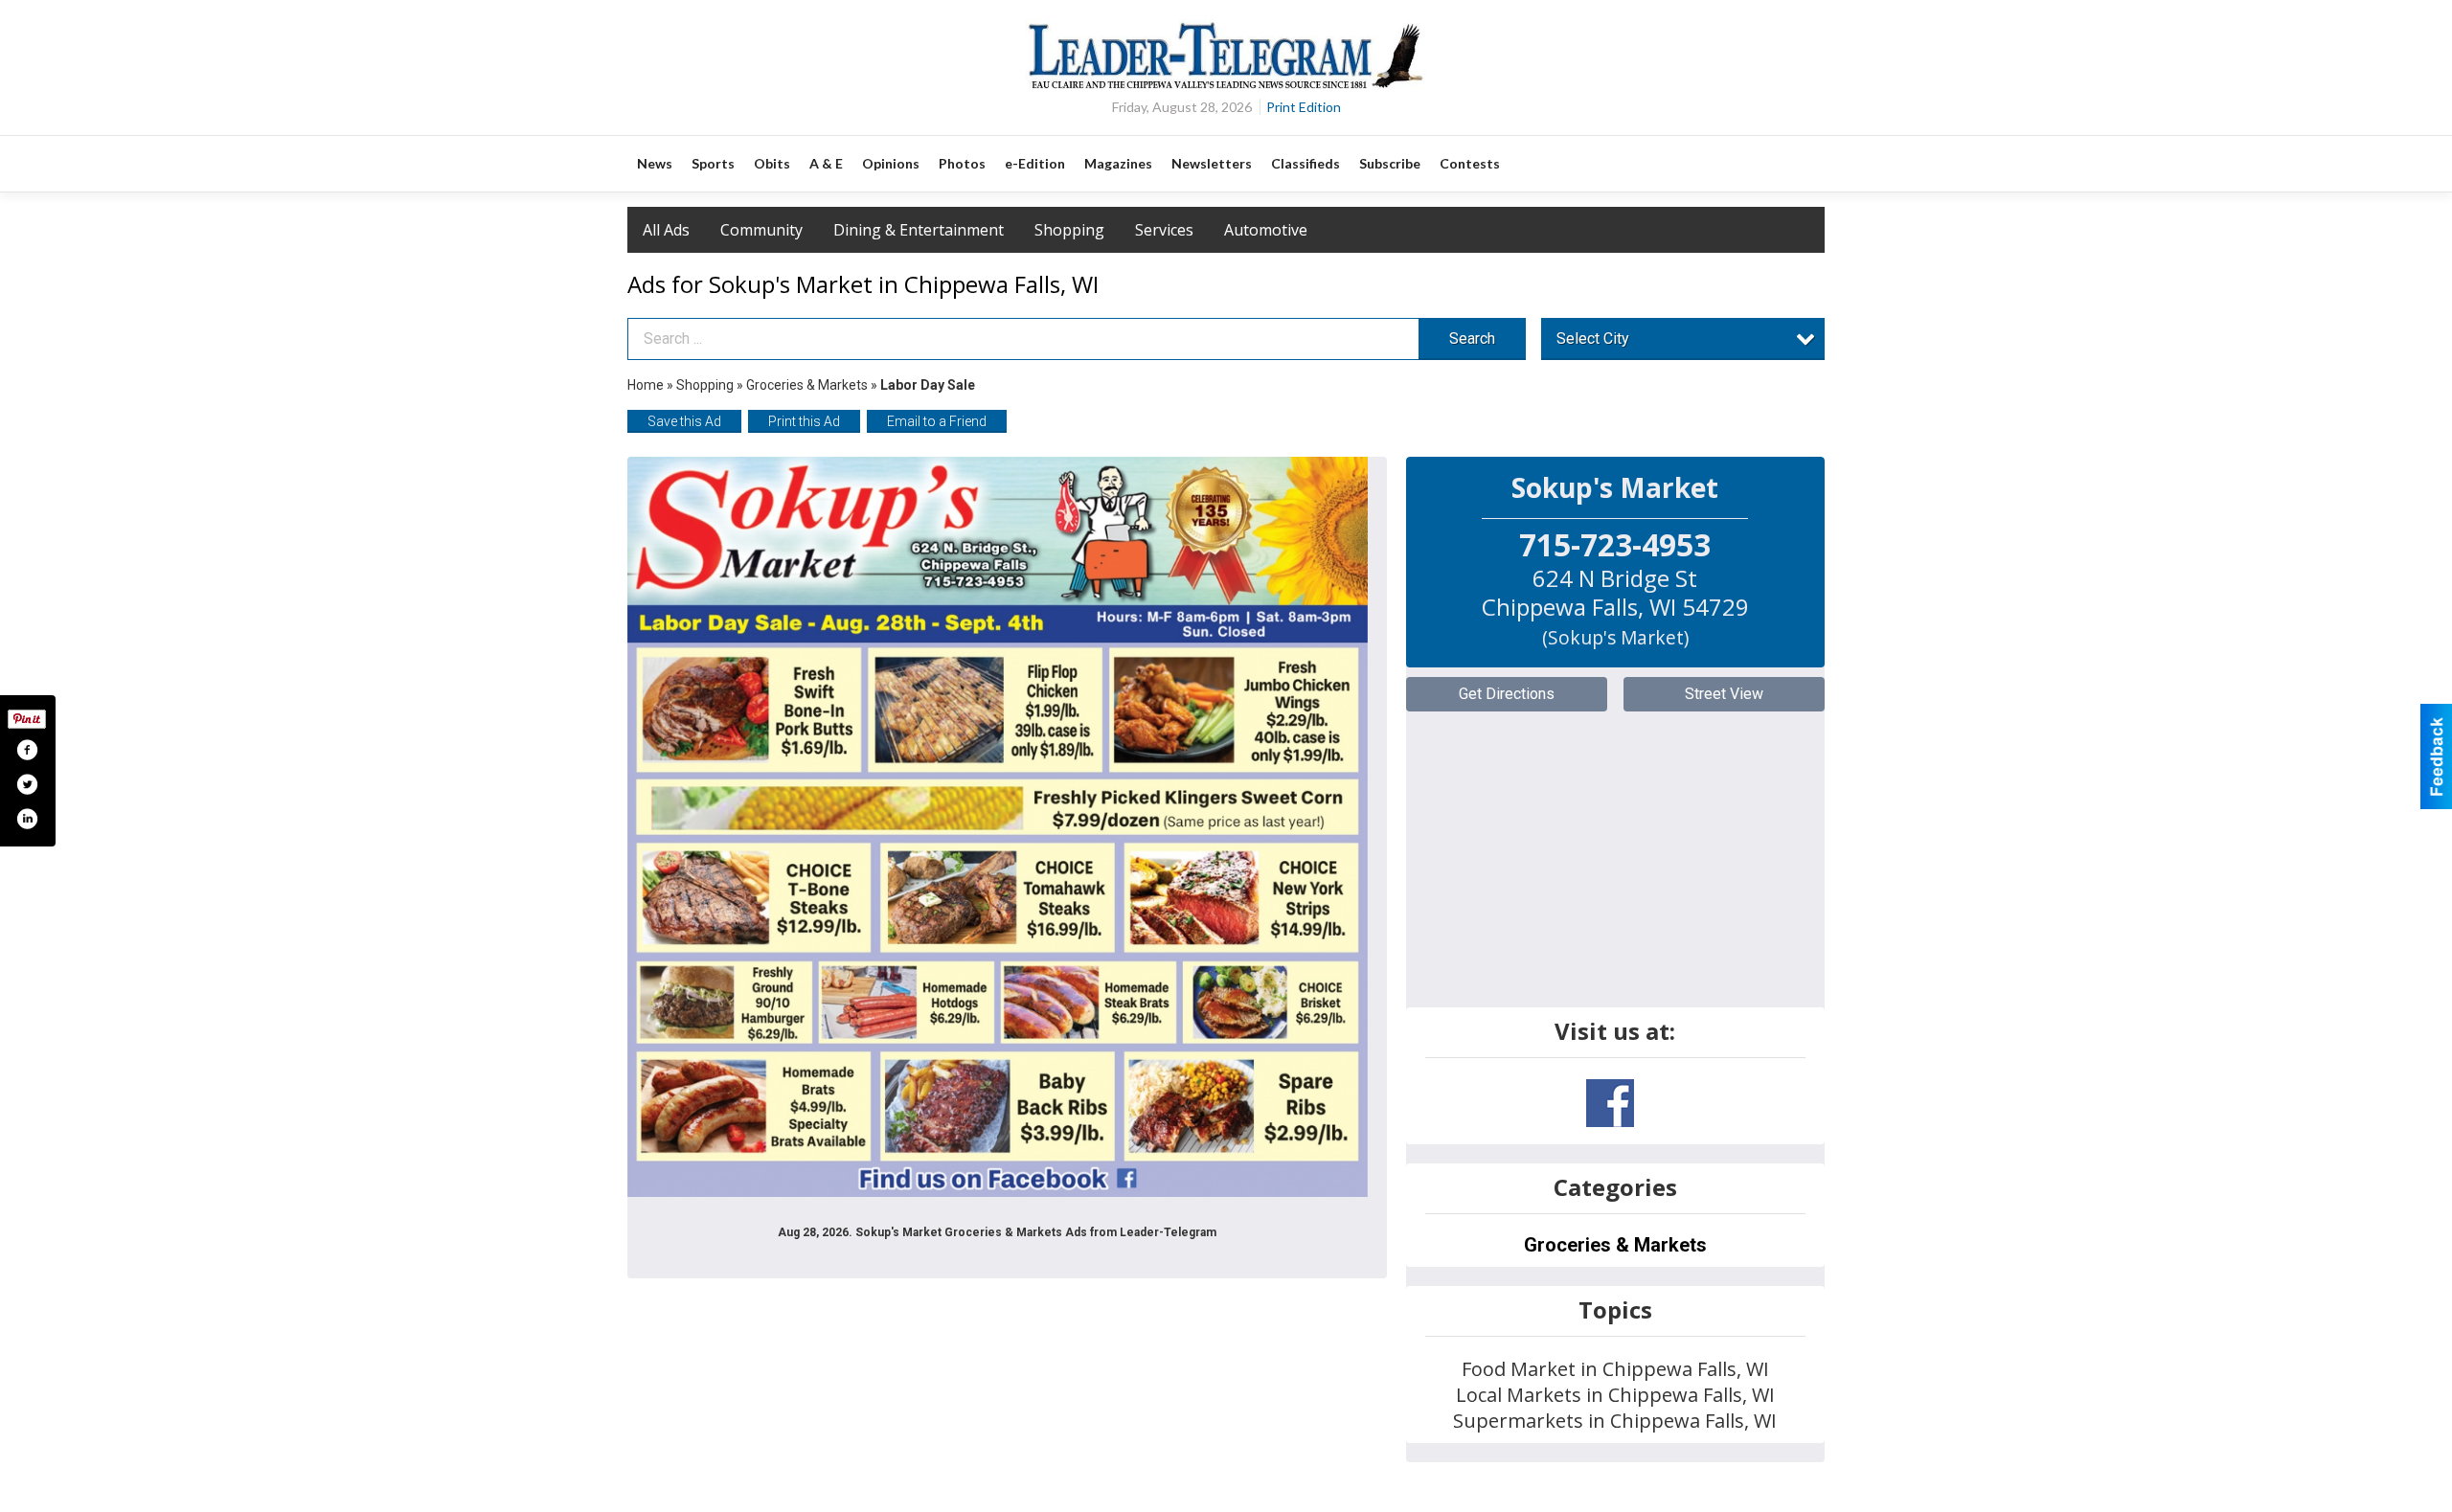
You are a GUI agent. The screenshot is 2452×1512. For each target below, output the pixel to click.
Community (761, 230)
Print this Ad (804, 421)
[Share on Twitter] (27, 784)
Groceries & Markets (807, 385)
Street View (1724, 694)
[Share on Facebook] (27, 750)
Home (646, 385)
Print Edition (1304, 107)
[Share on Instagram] (27, 819)
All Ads (666, 230)
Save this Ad (684, 421)
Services (1164, 230)
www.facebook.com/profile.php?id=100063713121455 (1610, 1103)
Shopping (1069, 230)
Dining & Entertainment (919, 230)
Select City (1593, 339)
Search (1472, 339)
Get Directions (1507, 694)
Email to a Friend (937, 421)
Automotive (1266, 230)
